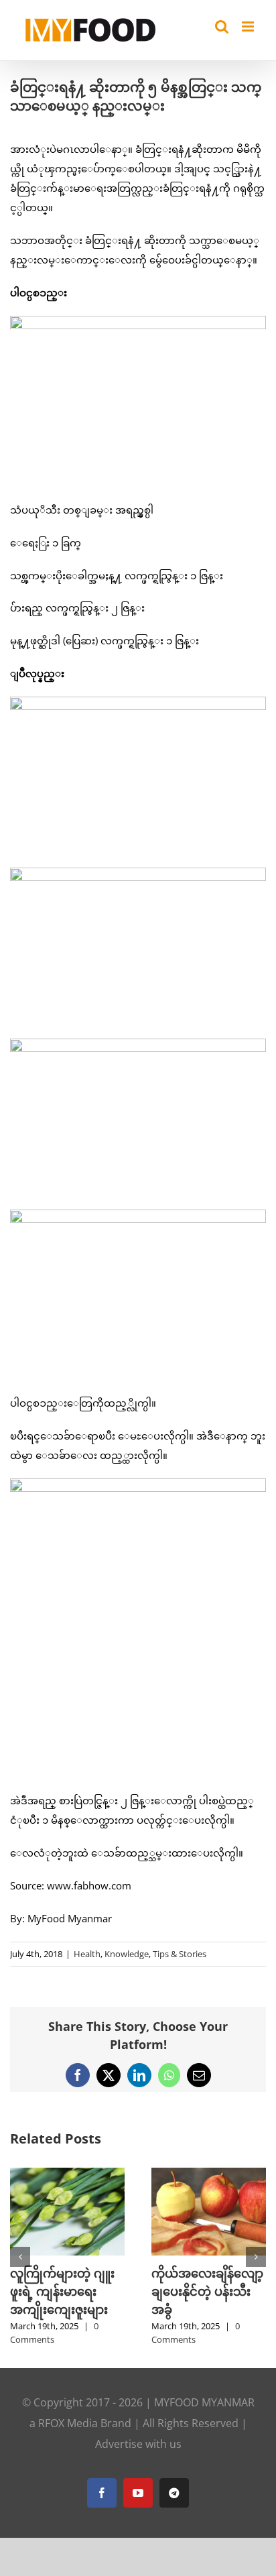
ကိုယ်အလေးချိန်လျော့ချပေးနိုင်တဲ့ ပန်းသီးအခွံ (207, 2291)
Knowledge (127, 1954)
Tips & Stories (180, 1954)
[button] (20, 2257)
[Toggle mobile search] (222, 26)
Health (87, 1954)
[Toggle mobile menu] (249, 26)
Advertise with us (138, 2444)
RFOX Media (68, 2423)
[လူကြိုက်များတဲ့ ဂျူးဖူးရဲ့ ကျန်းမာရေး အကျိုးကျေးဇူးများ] (67, 2174)
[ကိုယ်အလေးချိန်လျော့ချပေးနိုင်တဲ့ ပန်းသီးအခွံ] (209, 2174)
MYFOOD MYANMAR (204, 2402)
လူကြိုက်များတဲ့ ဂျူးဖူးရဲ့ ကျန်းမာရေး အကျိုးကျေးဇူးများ (62, 2291)
